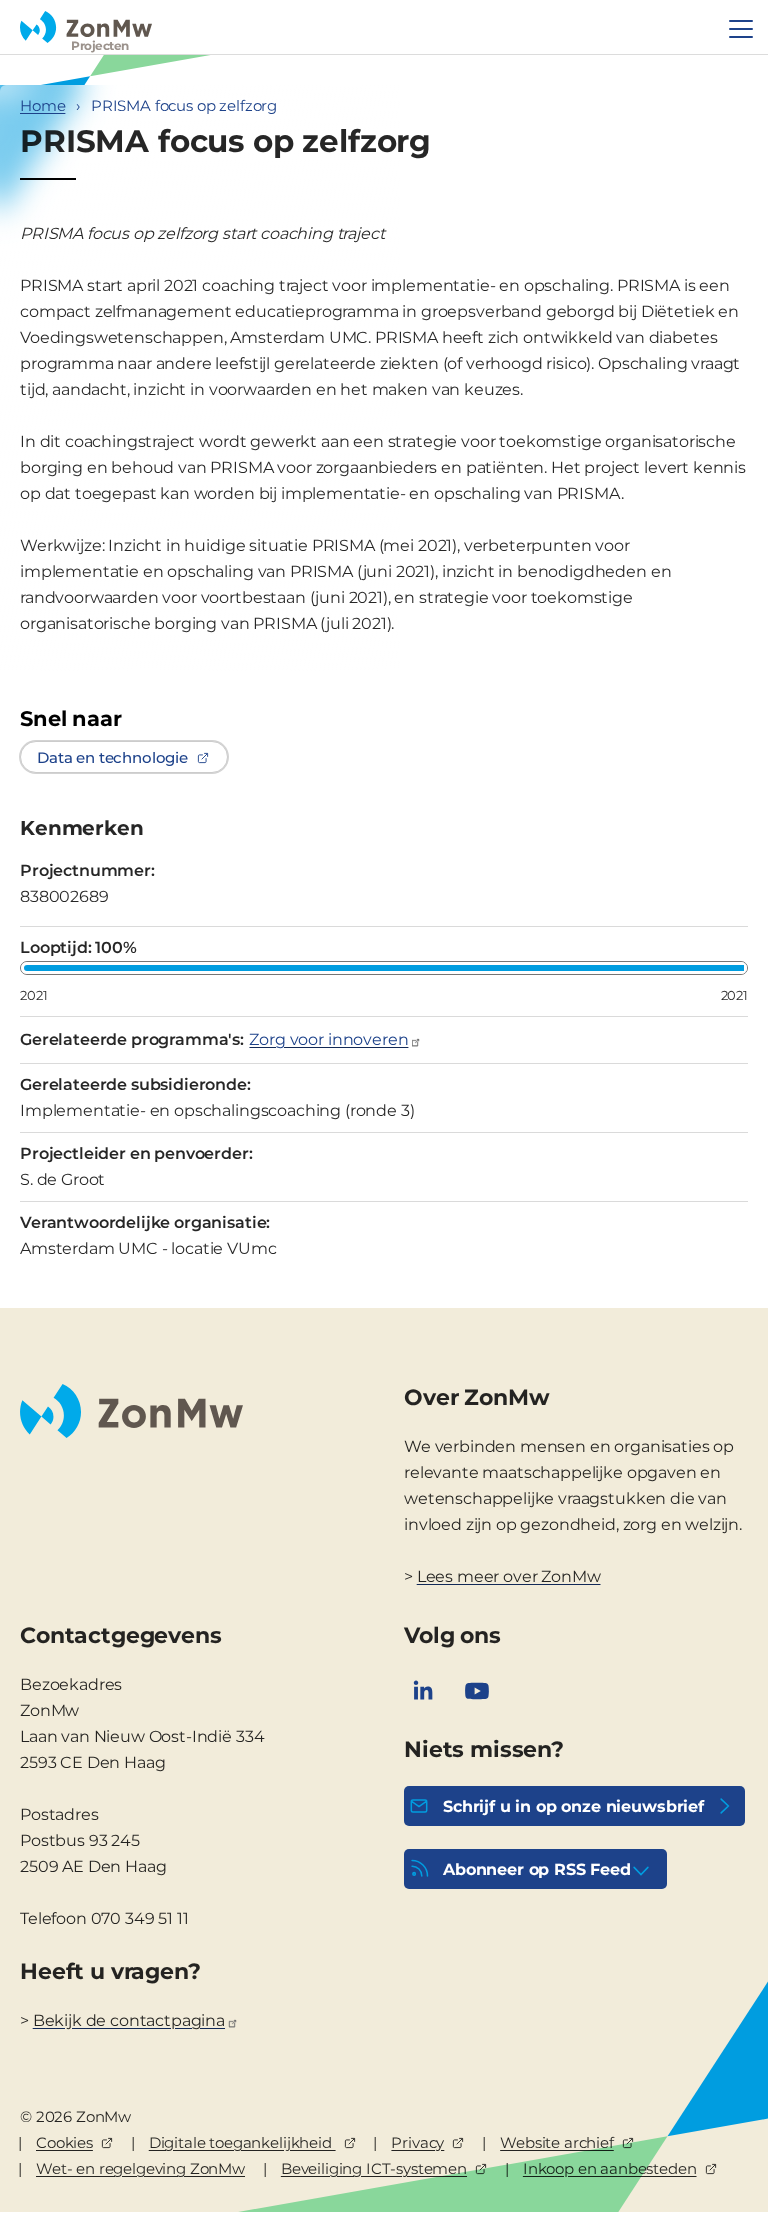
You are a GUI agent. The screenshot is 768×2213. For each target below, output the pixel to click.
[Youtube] (477, 1691)
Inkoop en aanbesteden (610, 2168)
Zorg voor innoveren (328, 1039)
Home (42, 105)
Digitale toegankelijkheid (242, 2142)
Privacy (417, 2142)
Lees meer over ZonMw (509, 1576)
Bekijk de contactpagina (129, 2020)
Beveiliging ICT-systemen (374, 2168)
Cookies (64, 2142)
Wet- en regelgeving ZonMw (140, 2168)
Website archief (557, 2142)
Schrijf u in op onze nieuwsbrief (573, 1806)
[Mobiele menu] (741, 29)
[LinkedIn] (423, 1691)
